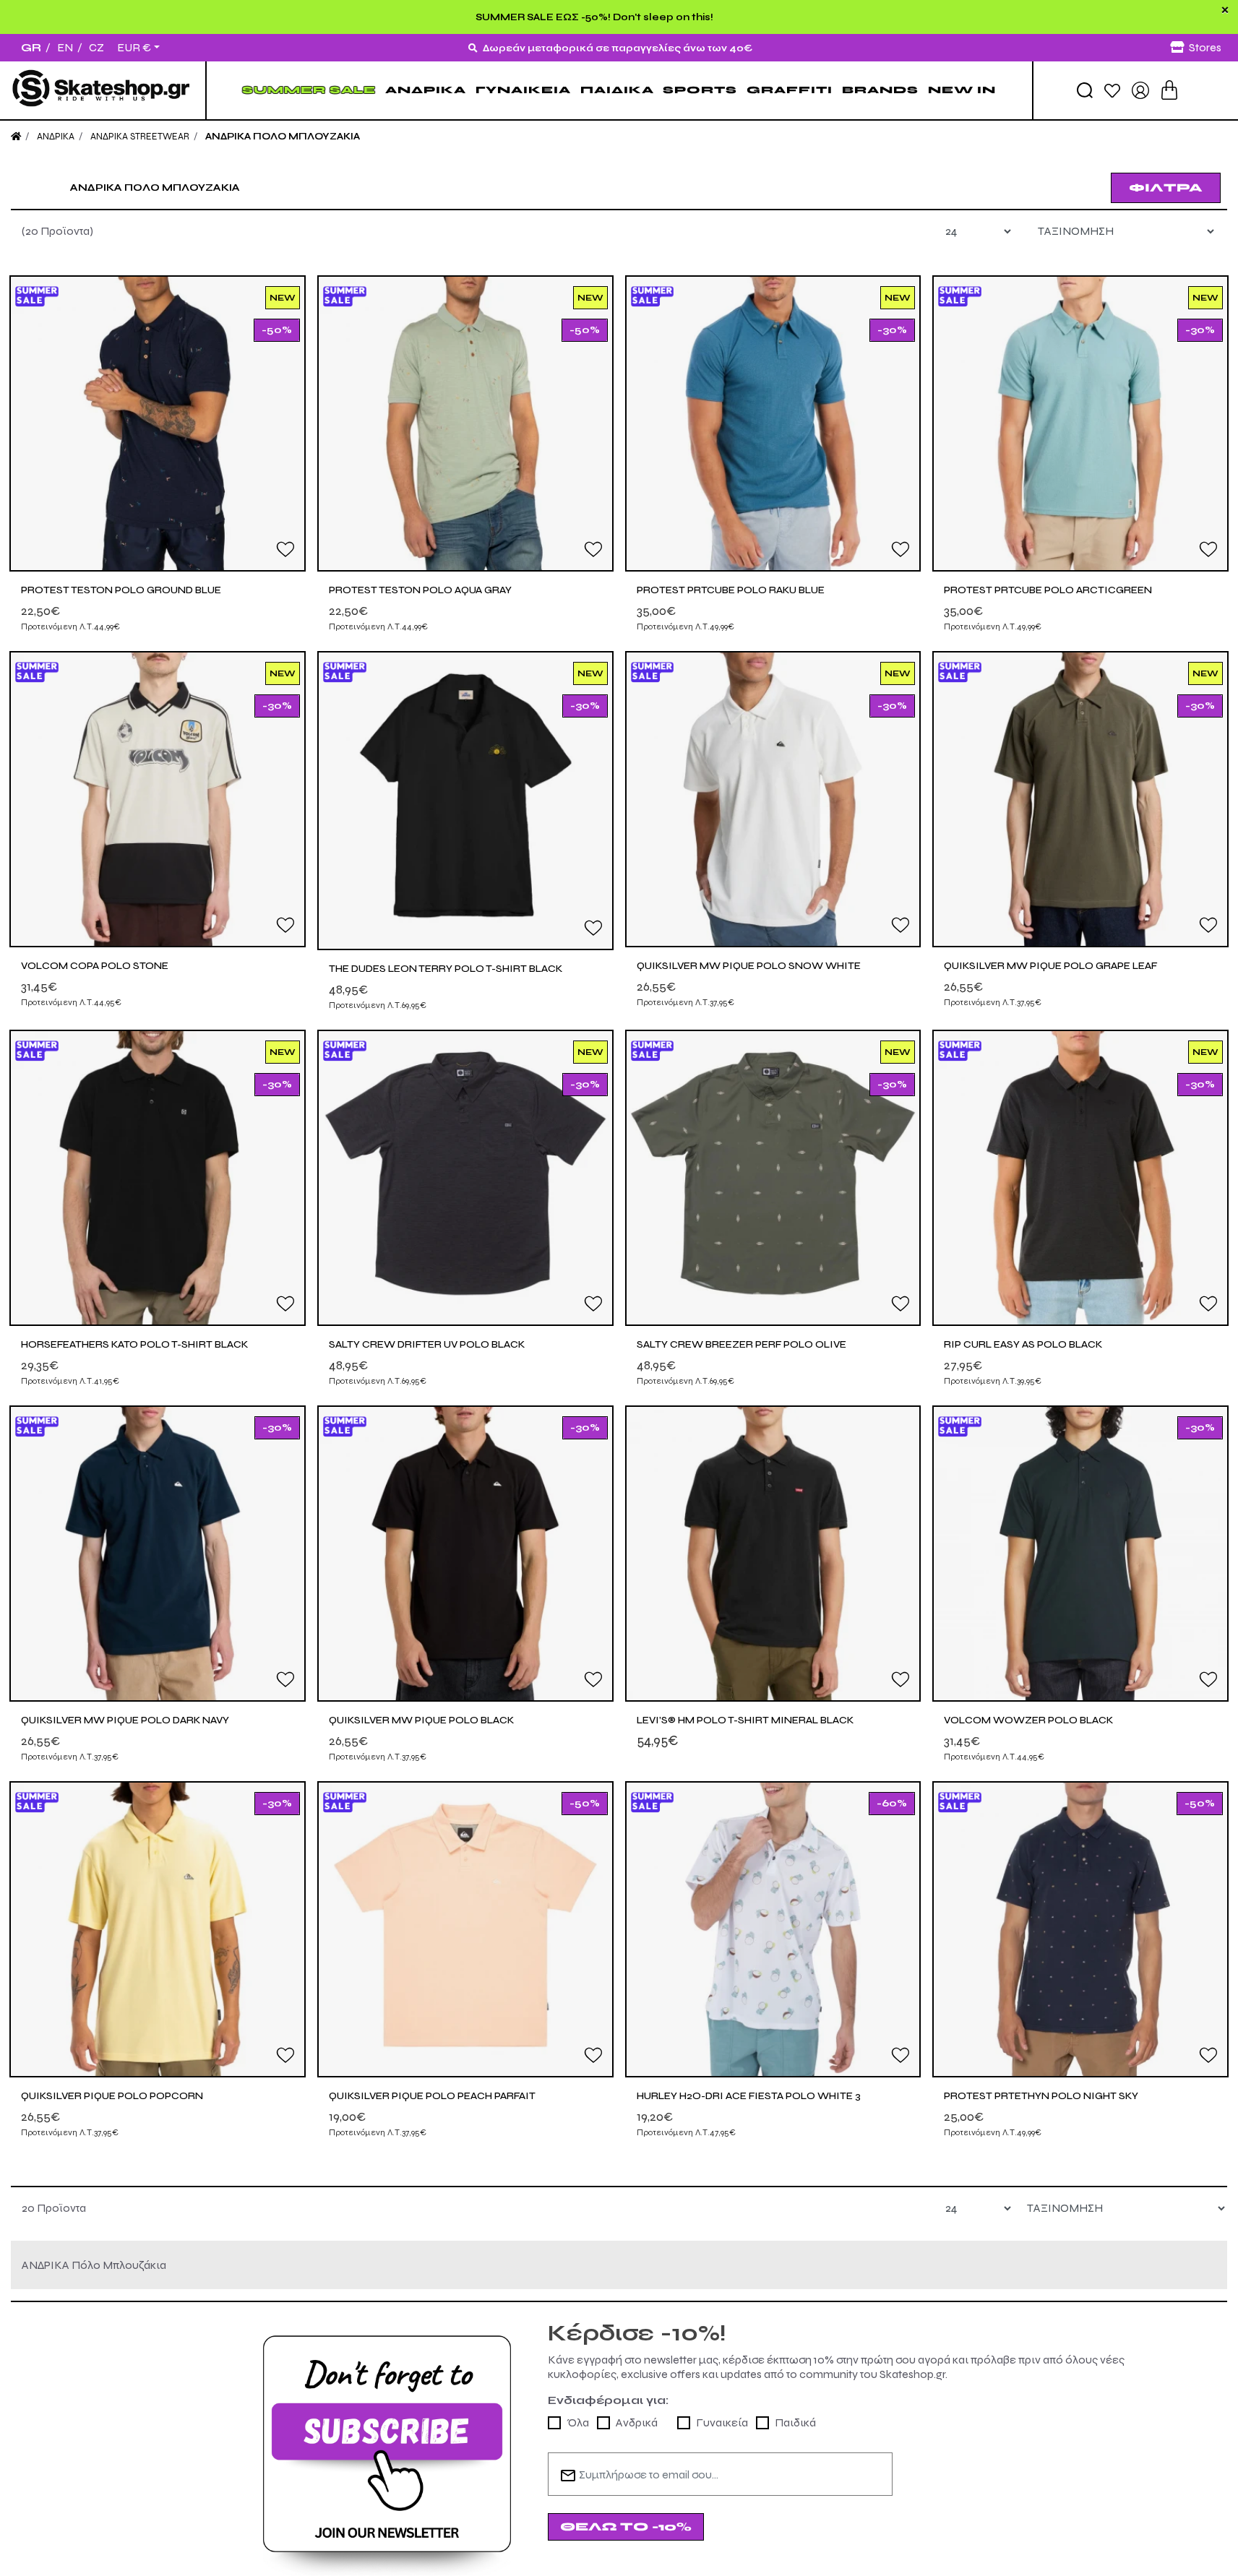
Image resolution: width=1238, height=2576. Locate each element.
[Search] (1085, 90)
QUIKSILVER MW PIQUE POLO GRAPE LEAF (1050, 966)
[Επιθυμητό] (285, 548)
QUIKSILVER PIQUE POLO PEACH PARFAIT (432, 2096)
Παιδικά (795, 2422)
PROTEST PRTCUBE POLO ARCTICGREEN (1048, 590)
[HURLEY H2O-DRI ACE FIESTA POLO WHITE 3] (773, 1929)
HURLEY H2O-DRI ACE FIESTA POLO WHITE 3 (749, 2096)
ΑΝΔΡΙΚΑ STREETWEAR (140, 137)
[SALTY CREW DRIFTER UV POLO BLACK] (465, 1178)
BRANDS (880, 90)
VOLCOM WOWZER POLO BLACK (1028, 1720)
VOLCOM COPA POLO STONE (95, 966)
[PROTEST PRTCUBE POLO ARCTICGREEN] (1080, 423)
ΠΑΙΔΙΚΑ (617, 90)
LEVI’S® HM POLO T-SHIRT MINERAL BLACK (745, 1720)
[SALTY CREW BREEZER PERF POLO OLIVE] (773, 1178)
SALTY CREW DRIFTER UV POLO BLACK (427, 1344)
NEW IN (962, 90)
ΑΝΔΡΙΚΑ (426, 90)
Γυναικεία (722, 2422)
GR (31, 47)
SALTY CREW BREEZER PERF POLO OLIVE (741, 1344)
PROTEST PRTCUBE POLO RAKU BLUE (731, 590)
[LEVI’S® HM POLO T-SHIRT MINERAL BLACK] (773, 1554)
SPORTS (700, 90)
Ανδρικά (637, 2422)
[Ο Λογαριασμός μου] (1140, 89)
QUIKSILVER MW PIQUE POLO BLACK (421, 1720)
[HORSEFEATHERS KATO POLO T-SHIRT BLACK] (158, 1178)
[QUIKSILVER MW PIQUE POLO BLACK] (465, 1554)
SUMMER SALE (309, 90)
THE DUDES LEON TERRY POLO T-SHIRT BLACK (446, 969)
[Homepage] (16, 137)
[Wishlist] (1112, 90)
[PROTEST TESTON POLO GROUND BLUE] (158, 423)
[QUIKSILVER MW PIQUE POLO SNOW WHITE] (773, 799)
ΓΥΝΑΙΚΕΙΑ (523, 90)
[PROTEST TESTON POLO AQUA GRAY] (465, 423)
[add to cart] (1169, 90)
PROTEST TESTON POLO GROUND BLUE (121, 590)
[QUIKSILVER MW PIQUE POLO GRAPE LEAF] (1080, 799)
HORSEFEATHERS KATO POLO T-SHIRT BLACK (134, 1344)
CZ (96, 47)
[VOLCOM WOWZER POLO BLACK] (1080, 1554)
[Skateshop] (103, 90)
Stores (1205, 47)
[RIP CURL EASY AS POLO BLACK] (1080, 1178)
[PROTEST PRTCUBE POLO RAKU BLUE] (773, 423)
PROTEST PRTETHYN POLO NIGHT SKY (1041, 2096)
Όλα (578, 2422)
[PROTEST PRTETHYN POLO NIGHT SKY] (1080, 1929)
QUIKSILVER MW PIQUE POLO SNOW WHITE (749, 966)
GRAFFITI (790, 90)
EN (65, 47)
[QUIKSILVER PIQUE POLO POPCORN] (158, 1929)
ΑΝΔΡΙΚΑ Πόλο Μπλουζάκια (283, 137)
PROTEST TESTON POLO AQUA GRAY (420, 590)
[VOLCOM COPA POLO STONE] (158, 799)
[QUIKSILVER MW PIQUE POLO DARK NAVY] (158, 1554)
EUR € (134, 48)
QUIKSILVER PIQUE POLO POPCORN (112, 2096)
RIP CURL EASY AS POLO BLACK (1023, 1344)
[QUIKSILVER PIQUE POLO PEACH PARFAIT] (465, 1929)
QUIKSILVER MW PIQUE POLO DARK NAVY (125, 1720)
